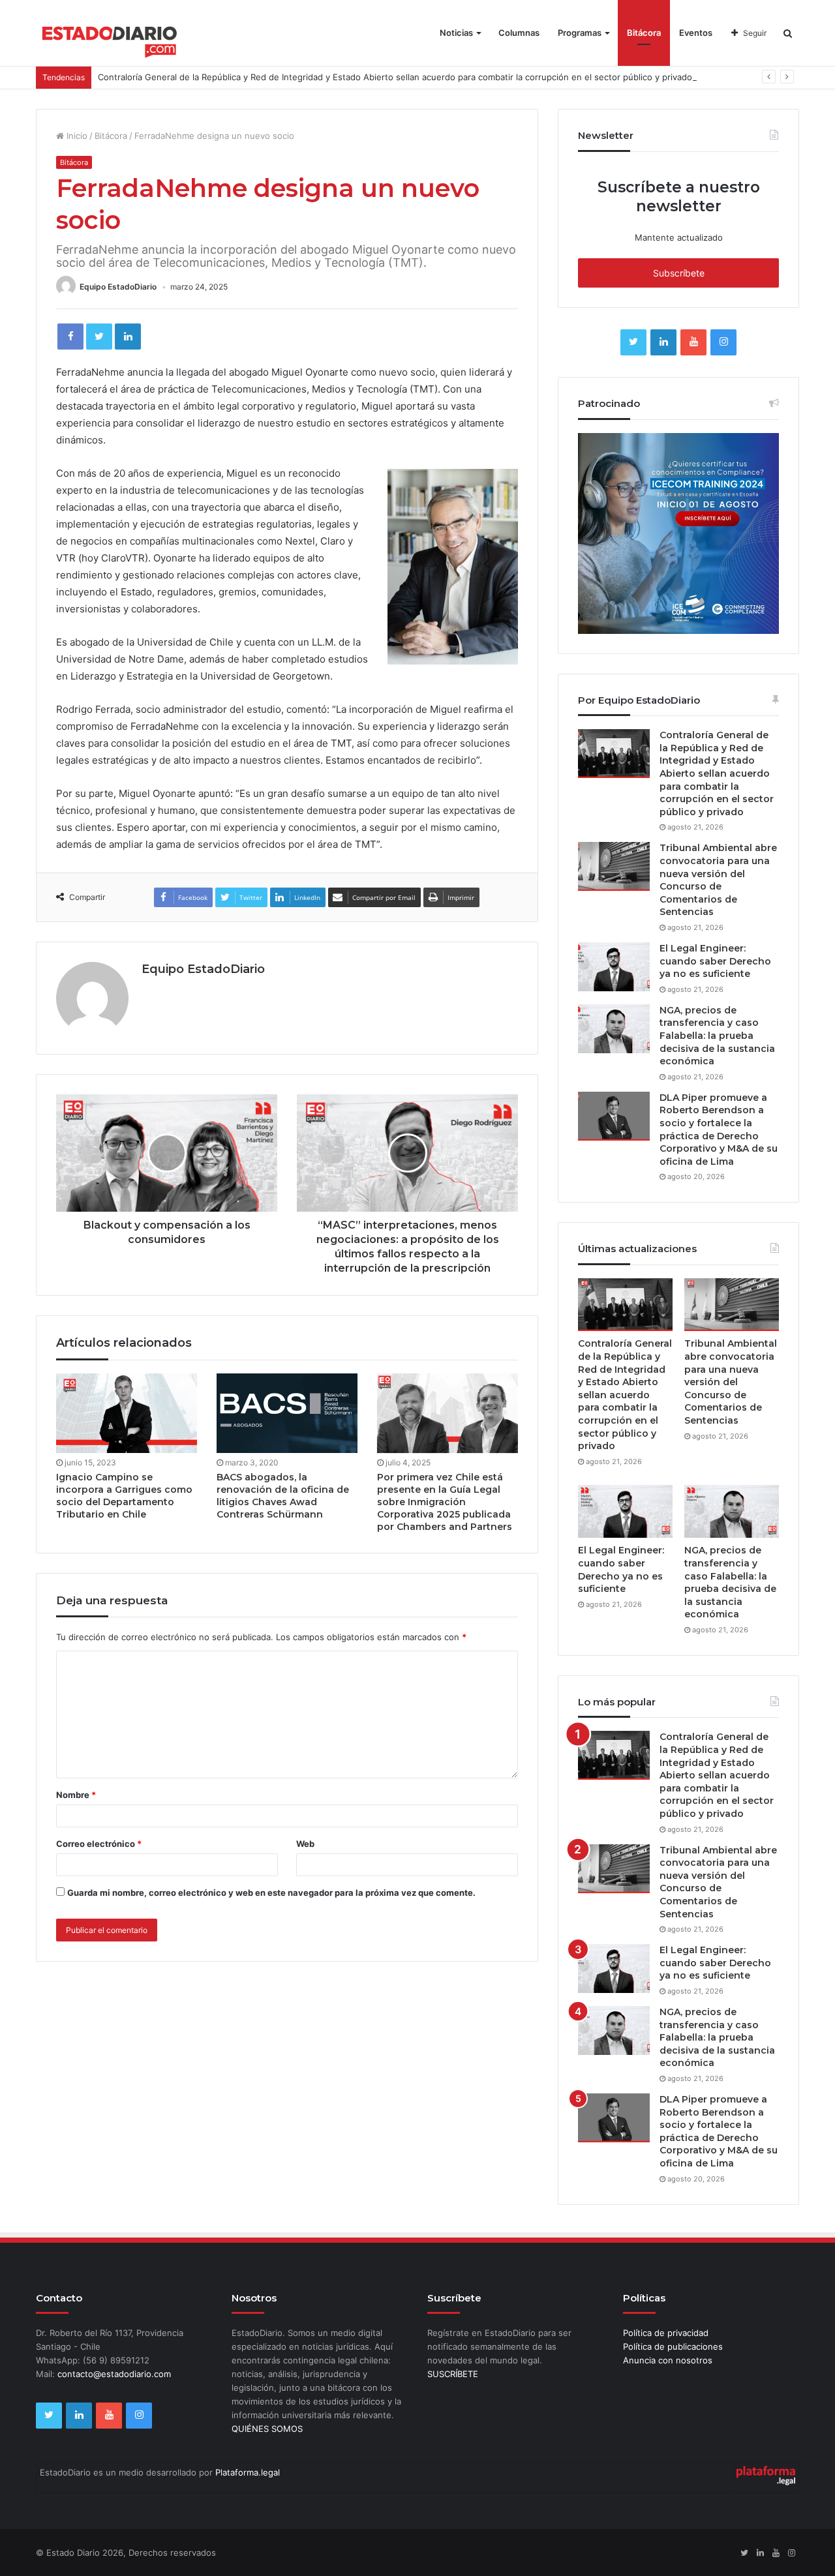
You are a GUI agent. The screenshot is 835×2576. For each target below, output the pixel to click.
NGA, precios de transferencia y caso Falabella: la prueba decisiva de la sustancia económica (717, 1036)
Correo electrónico (99, 1844)
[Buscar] (788, 33)
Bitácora (644, 33)
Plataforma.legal (248, 2472)
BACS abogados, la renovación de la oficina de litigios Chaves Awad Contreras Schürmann (283, 1496)
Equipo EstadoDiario (118, 287)
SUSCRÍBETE (453, 2374)
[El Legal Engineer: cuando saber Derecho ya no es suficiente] (614, 967)
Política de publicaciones (673, 2346)
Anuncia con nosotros (668, 2360)
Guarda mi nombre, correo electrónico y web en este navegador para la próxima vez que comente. (271, 1893)
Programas (580, 33)
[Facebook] (70, 337)
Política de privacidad (666, 2333)
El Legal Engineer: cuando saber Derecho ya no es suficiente (715, 961)
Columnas (519, 33)
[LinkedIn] (128, 337)
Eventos (696, 33)
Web (305, 1844)
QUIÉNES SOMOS (267, 2429)
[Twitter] (99, 337)
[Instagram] (723, 342)
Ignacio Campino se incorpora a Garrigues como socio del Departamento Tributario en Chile (124, 1496)
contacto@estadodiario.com (114, 2374)
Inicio (76, 136)
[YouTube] (693, 342)
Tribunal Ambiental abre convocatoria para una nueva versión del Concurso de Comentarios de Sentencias (718, 880)
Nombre (76, 1795)
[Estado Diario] (110, 39)
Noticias (456, 33)
